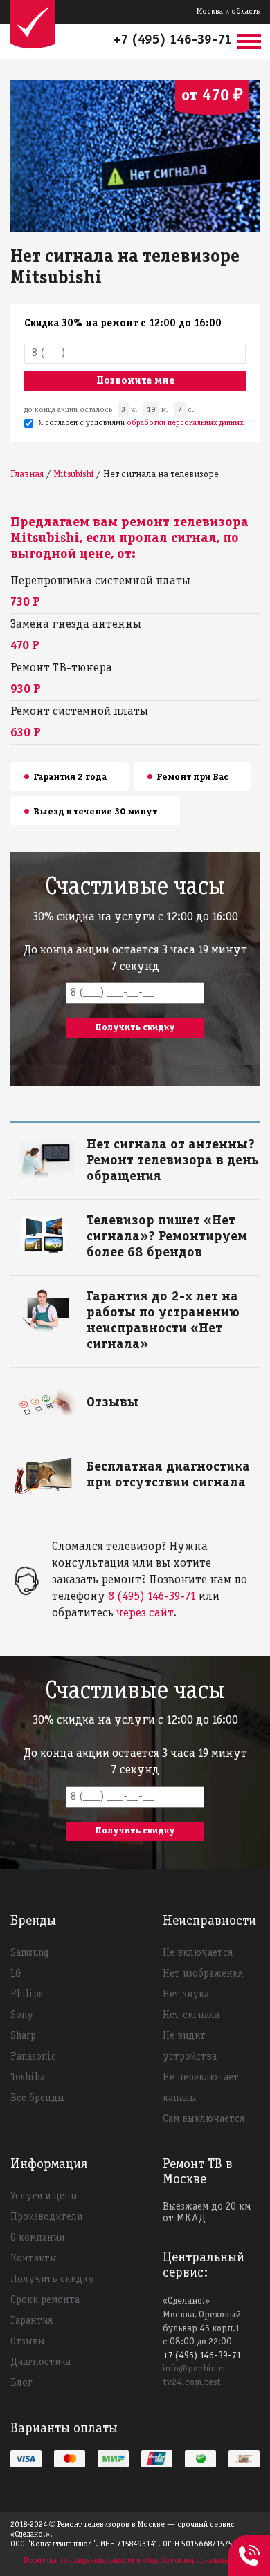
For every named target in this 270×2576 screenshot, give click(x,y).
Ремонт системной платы (79, 712)
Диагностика (40, 2362)
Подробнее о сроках (129, 1142)
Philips (27, 1995)
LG (16, 1974)
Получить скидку (52, 2279)
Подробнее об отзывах (134, 1400)
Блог (21, 2383)
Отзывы (28, 2342)
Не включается (198, 1953)
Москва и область (228, 11)
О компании (37, 2238)
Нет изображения (203, 1974)
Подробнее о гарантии (135, 1295)
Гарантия (31, 2321)
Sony (22, 2015)
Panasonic (33, 2057)
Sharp (23, 2036)
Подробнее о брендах (133, 1219)
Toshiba (28, 2078)
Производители (46, 2217)
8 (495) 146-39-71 (152, 1597)
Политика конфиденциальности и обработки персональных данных (142, 2560)
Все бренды (37, 2098)
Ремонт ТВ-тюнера (61, 668)
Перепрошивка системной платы (100, 581)
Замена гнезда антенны (76, 625)
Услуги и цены (44, 2196)
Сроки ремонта (45, 2300)
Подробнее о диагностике (142, 1465)
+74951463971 (249, 2540)
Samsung (29, 1953)
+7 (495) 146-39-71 (172, 40)
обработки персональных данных (185, 423)
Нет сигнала (191, 2015)
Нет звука (186, 1995)
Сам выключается (204, 2119)
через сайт (145, 1613)
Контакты (34, 2259)
